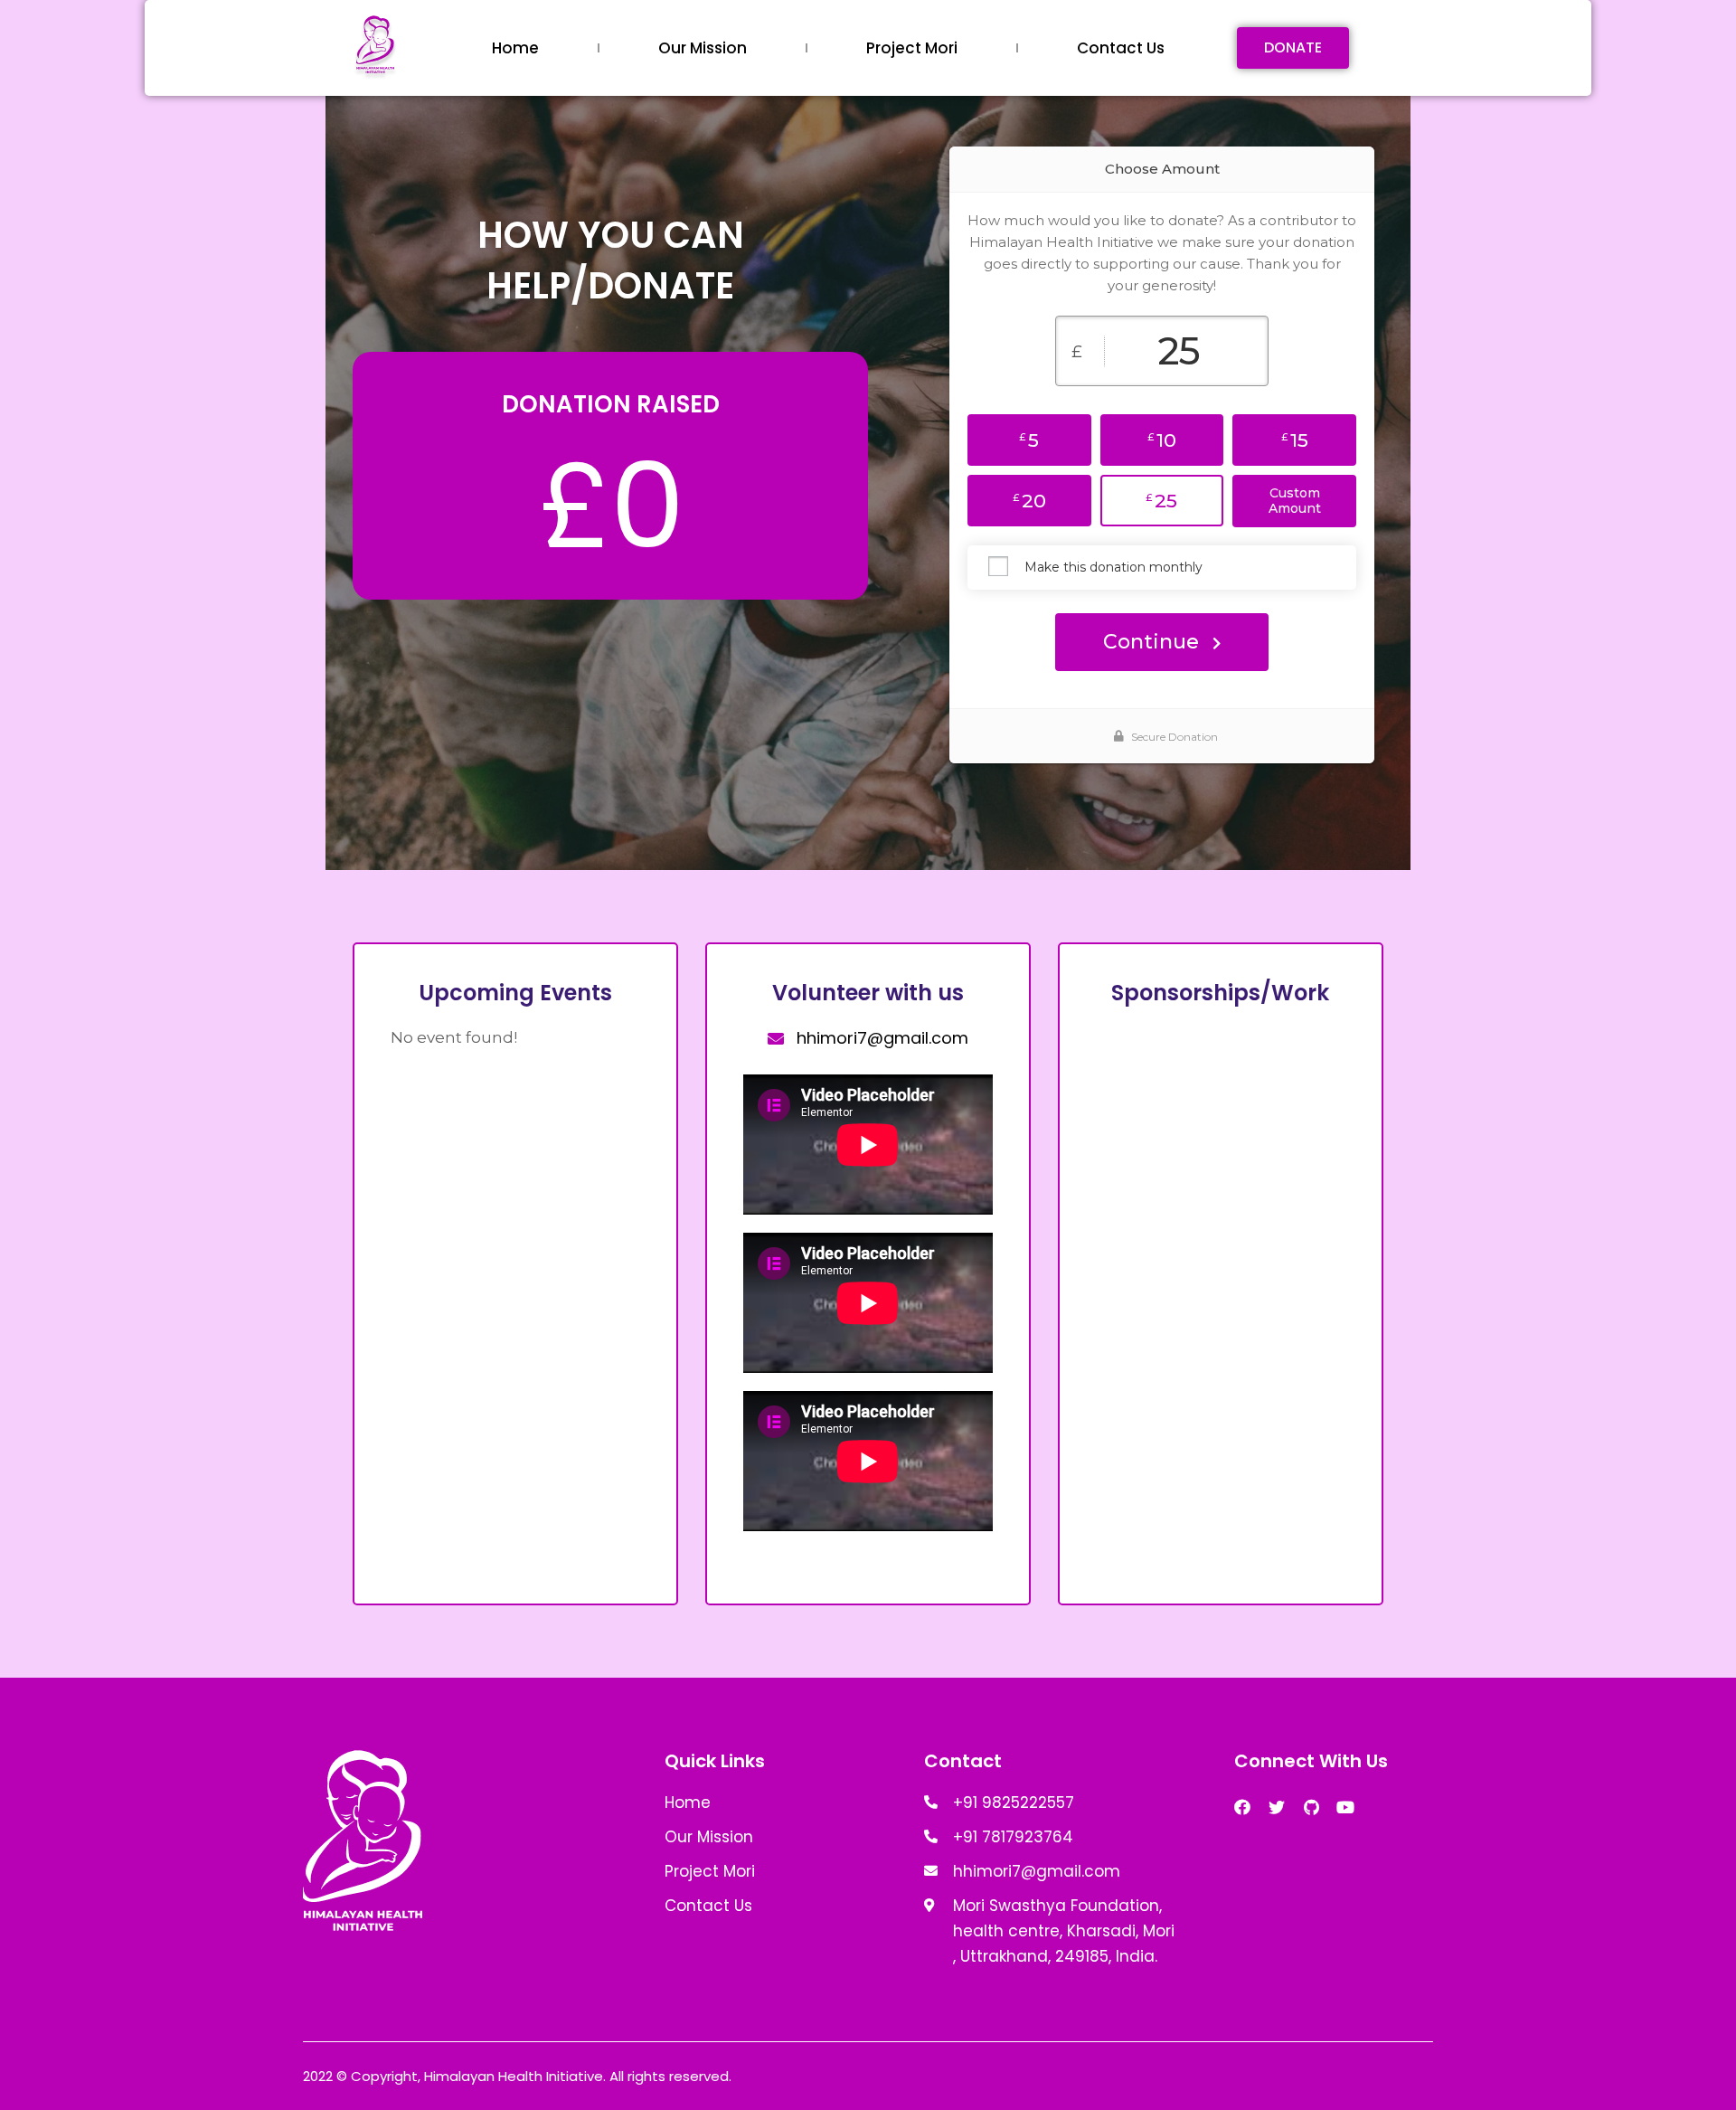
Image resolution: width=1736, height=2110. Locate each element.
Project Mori (912, 48)
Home (515, 48)
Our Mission (703, 48)
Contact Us (1121, 48)
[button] (1293, 48)
